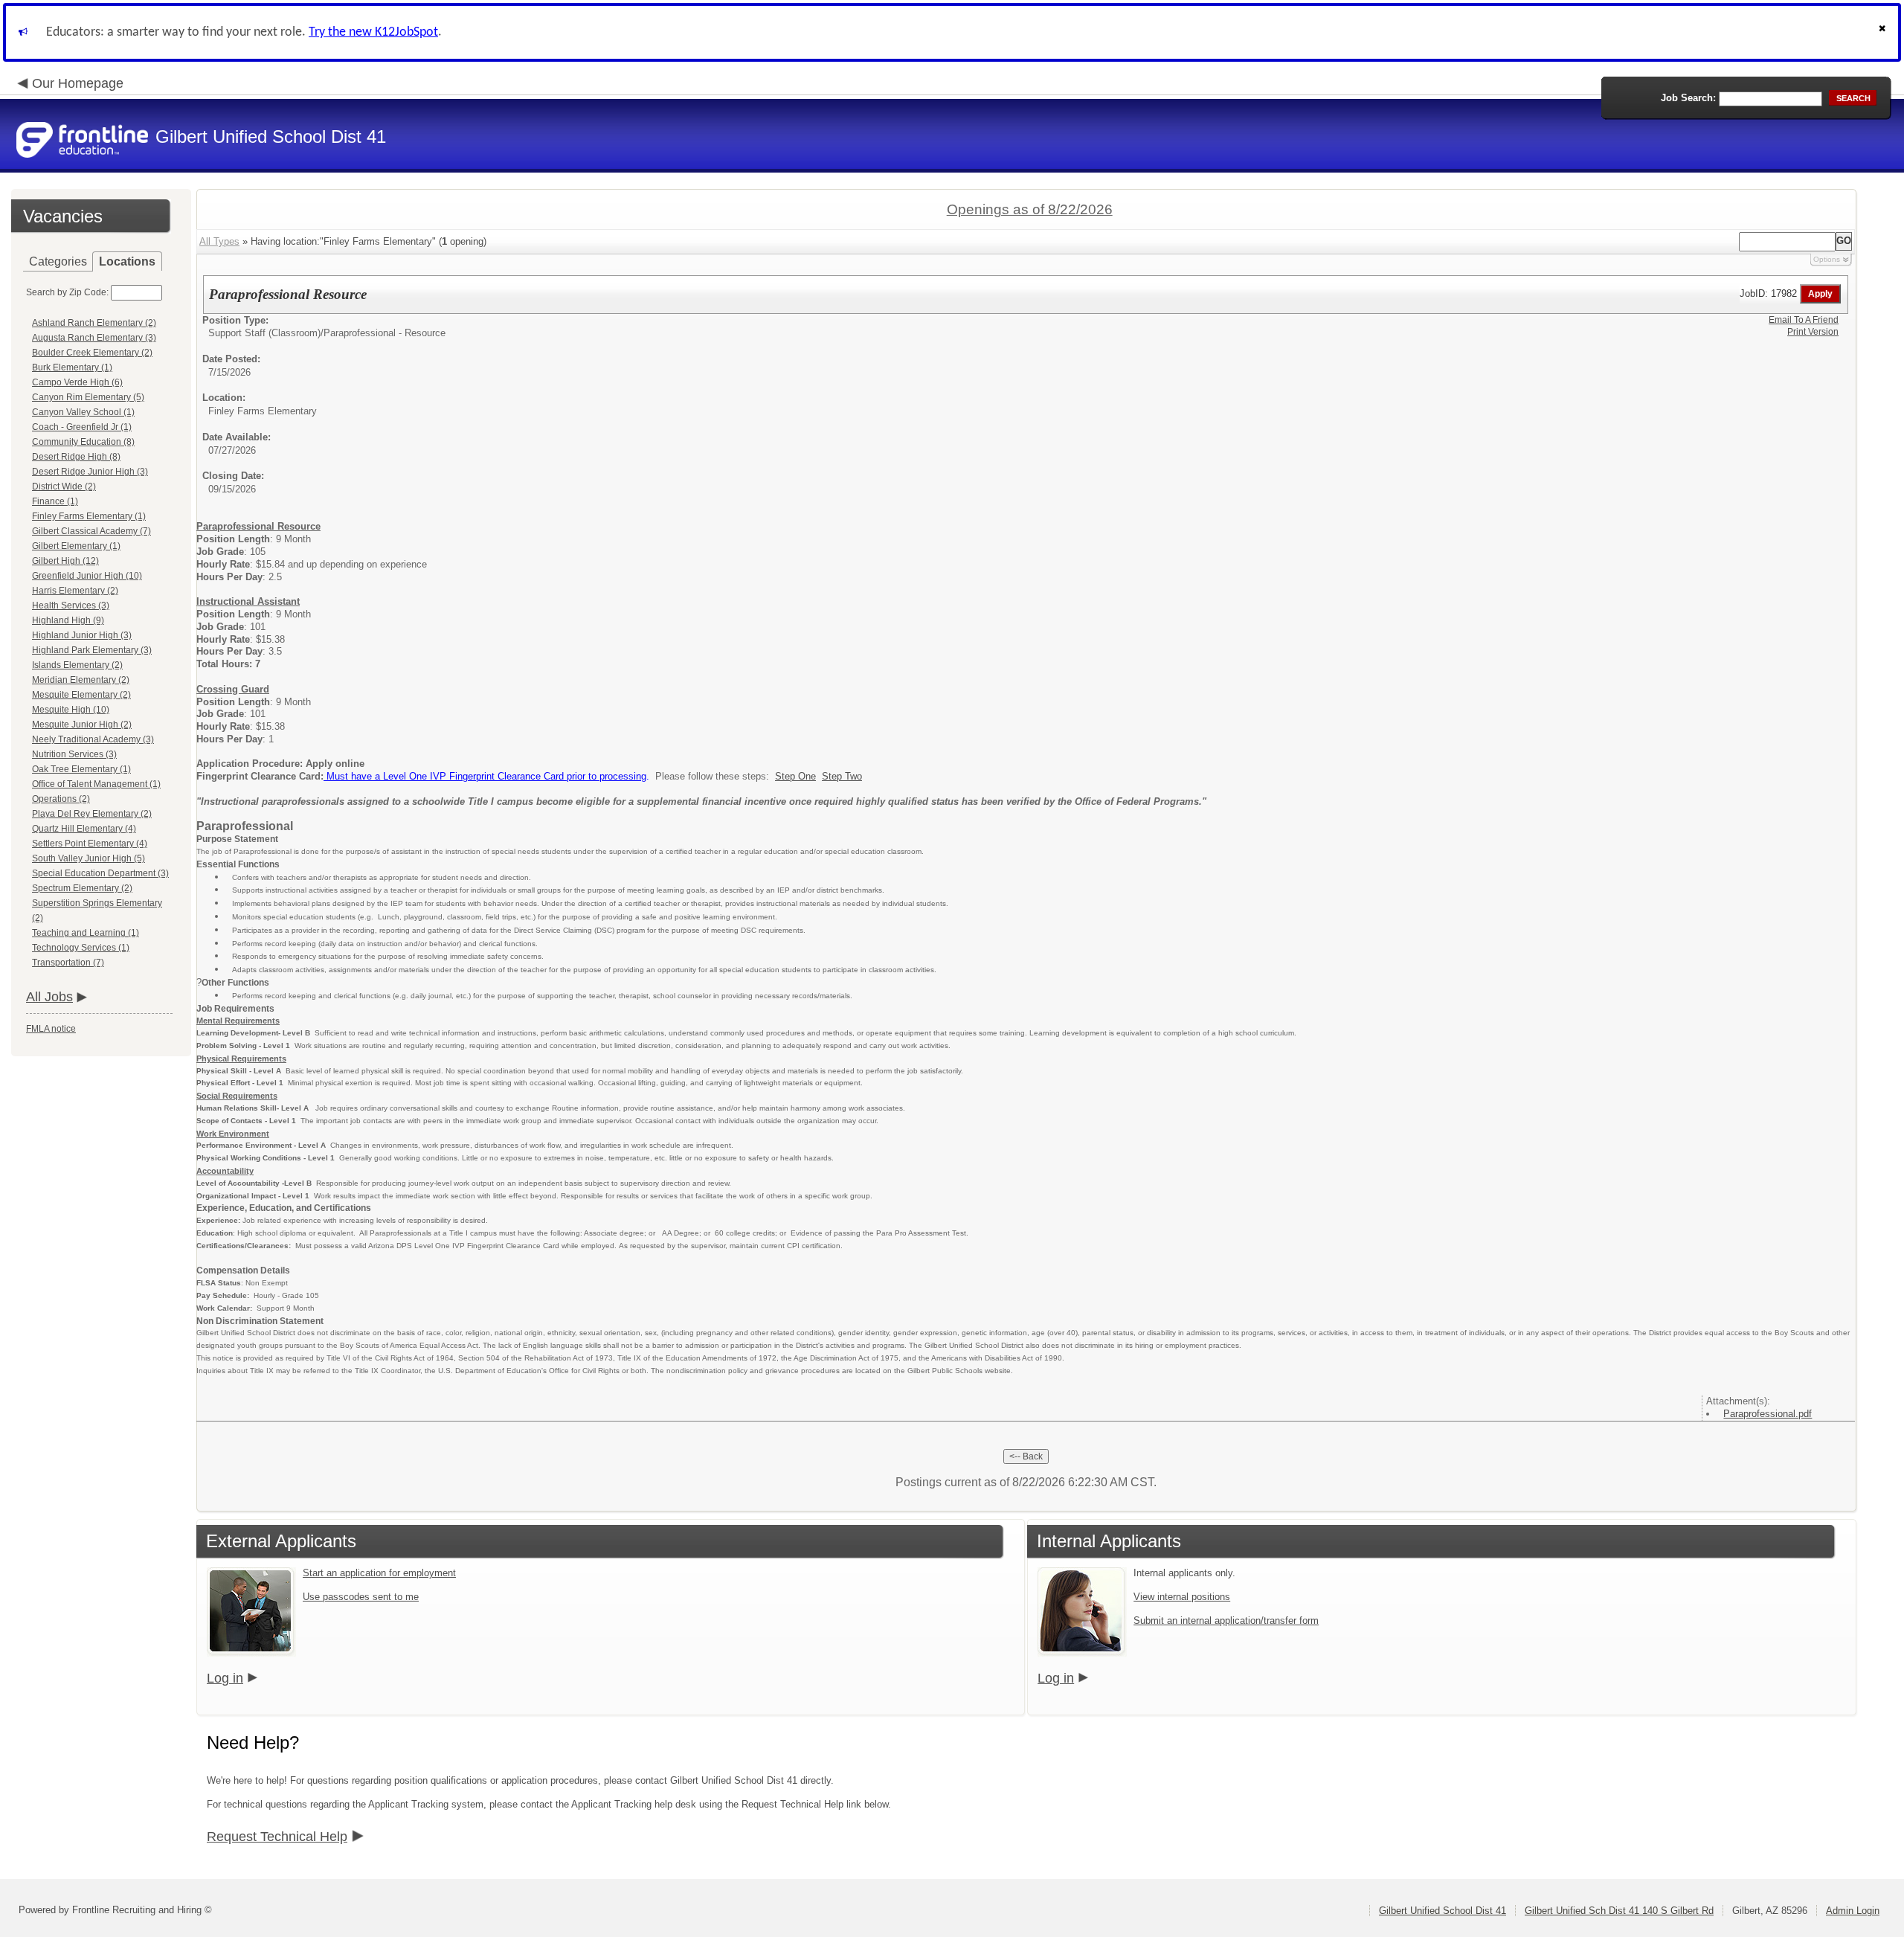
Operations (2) (61, 799)
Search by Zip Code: (67, 292)
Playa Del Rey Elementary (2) (92, 814)
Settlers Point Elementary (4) (90, 844)
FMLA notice (51, 1029)
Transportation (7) (68, 963)
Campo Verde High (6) (77, 382)
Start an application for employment (379, 1573)
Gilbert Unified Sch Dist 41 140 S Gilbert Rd (1619, 1911)
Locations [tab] (127, 261)
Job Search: (1688, 98)
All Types (219, 241)
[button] (1884, 32)
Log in (225, 1678)
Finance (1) (55, 501)
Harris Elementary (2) (75, 591)
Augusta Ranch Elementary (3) (94, 338)
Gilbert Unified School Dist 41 (1443, 1911)
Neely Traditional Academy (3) (93, 739)
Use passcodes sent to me (361, 1597)
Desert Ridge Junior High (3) (90, 472)
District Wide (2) (64, 486)
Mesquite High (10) (71, 710)
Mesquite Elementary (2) (81, 695)
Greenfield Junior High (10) (87, 576)
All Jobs (49, 997)
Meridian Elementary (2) (81, 680)
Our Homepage (78, 83)
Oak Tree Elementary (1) (81, 769)
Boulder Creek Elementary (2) (92, 353)
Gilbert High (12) (65, 561)
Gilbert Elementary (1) (76, 546)
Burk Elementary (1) (72, 367)
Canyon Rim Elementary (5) (88, 397)
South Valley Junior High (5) (89, 858)
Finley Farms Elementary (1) (89, 516)
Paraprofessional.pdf (1768, 1414)
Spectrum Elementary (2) (82, 888)
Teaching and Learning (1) (86, 933)
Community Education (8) (83, 442)
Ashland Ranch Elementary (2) (94, 323)
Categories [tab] (58, 261)
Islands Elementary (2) (77, 665)
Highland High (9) (68, 620)
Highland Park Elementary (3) (92, 650)
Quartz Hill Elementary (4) (84, 829)
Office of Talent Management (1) (96, 784)
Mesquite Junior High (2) (82, 725)
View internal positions (1182, 1597)
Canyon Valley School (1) (83, 412)
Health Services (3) (71, 605)
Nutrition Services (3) (74, 754)
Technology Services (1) (81, 948)
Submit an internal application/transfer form (1226, 1620)
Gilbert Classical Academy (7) (91, 531)
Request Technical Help (277, 1837)
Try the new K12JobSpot (373, 32)
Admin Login (1853, 1911)
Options (1827, 259)
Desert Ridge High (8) (76, 457)
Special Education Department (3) (100, 873)
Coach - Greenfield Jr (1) (82, 427)
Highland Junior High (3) (82, 635)
